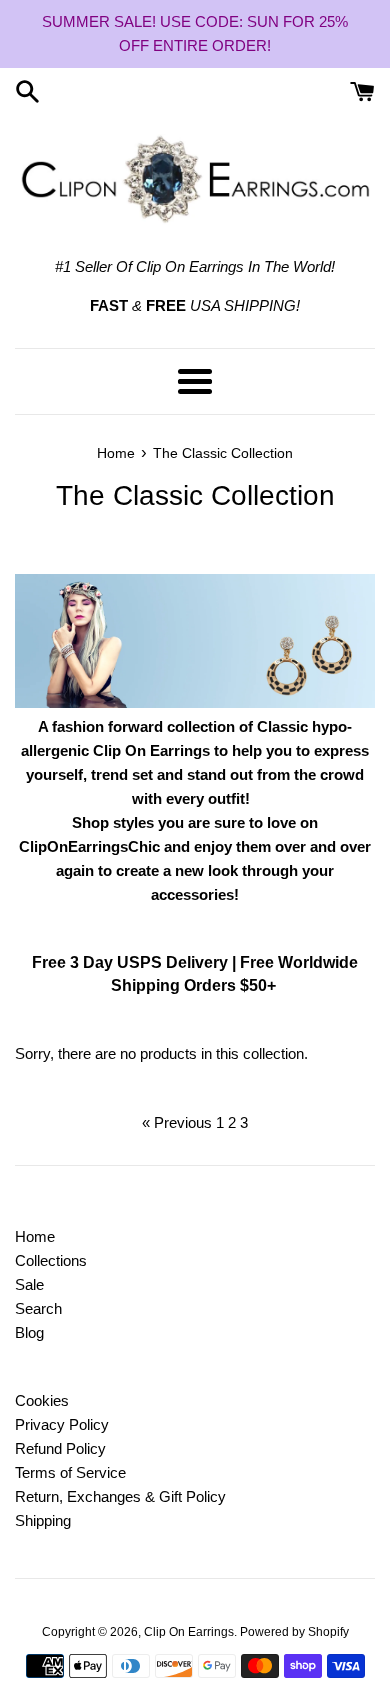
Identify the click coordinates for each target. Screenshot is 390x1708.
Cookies (42, 1400)
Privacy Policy (62, 1424)
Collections (51, 1260)
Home (35, 1236)
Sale (29, 1284)
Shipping (43, 1520)
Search (38, 1308)
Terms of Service (70, 1472)
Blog (29, 1332)
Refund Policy (60, 1448)
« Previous (177, 1122)
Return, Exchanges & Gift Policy (120, 1496)
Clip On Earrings (189, 1632)
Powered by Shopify (294, 1632)
